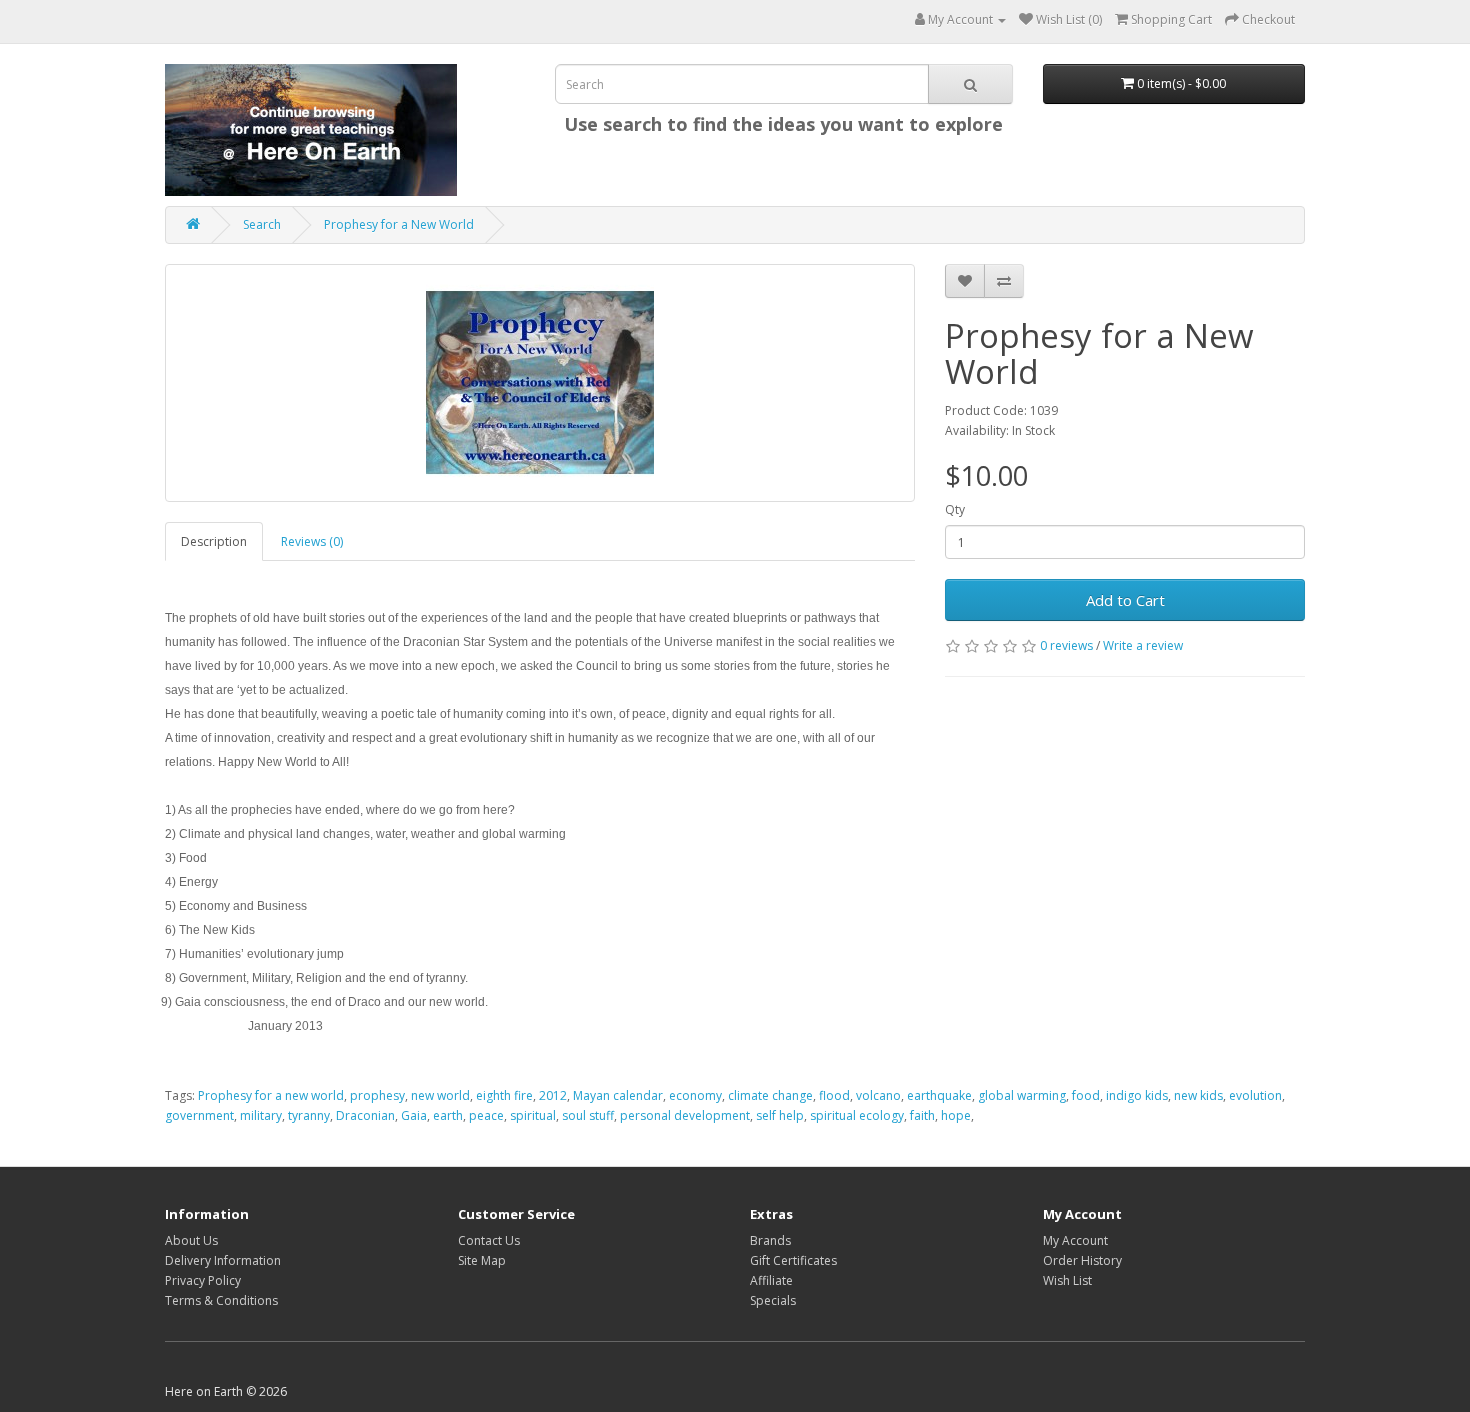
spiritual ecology (857, 1115)
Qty (955, 509)
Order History (1082, 1260)
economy (695, 1095)
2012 (553, 1095)
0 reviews (1066, 645)
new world (440, 1095)
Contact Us (489, 1240)
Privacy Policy (203, 1280)
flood (834, 1095)
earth (448, 1115)
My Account (1075, 1240)
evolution (1255, 1095)
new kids (1198, 1095)
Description (214, 541)
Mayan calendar (618, 1095)
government (199, 1115)
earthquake (939, 1095)
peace (486, 1115)
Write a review (1143, 645)
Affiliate (771, 1280)
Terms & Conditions (221, 1300)
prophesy (377, 1095)
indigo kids (1137, 1095)
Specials (773, 1300)
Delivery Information (223, 1260)
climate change (770, 1095)
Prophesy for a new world (271, 1095)
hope (956, 1115)
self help (780, 1115)
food (1086, 1095)
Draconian (365, 1115)
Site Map (482, 1260)
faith (922, 1115)
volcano (878, 1095)
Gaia (414, 1115)
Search (262, 224)
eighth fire (504, 1095)
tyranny (309, 1115)
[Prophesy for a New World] (540, 383)
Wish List (1067, 1280)
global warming (1022, 1095)
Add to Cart (1125, 600)
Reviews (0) (312, 541)
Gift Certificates (793, 1260)
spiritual (533, 1115)
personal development (685, 1115)
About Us (191, 1240)
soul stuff (588, 1115)
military (261, 1115)
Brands (770, 1240)
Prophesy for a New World (399, 224)
